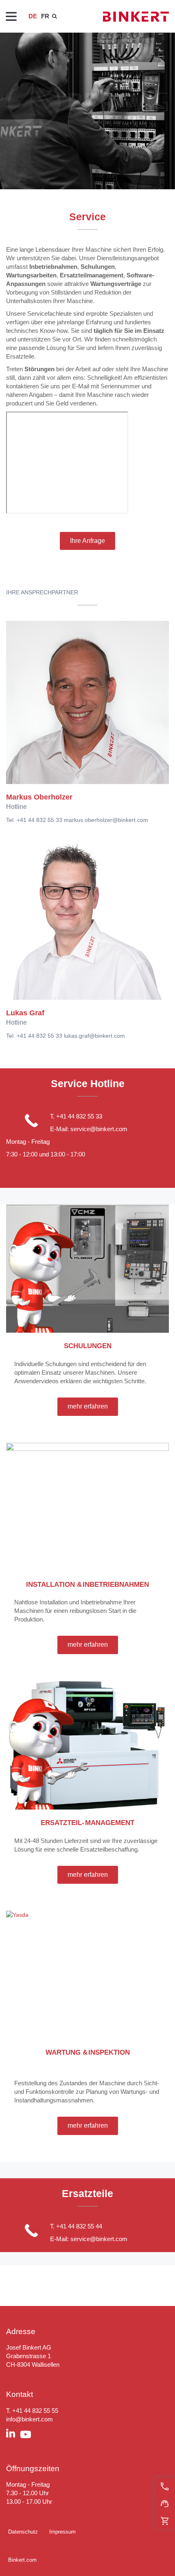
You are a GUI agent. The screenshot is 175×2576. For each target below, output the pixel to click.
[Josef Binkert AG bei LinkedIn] (13, 2434)
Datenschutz (23, 2532)
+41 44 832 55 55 (35, 2411)
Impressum (62, 2532)
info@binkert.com (30, 2419)
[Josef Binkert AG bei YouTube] (28, 2435)
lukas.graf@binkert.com (94, 1036)
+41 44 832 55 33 (79, 1116)
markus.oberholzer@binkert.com (106, 820)
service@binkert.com (99, 1129)
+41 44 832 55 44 (79, 2226)
